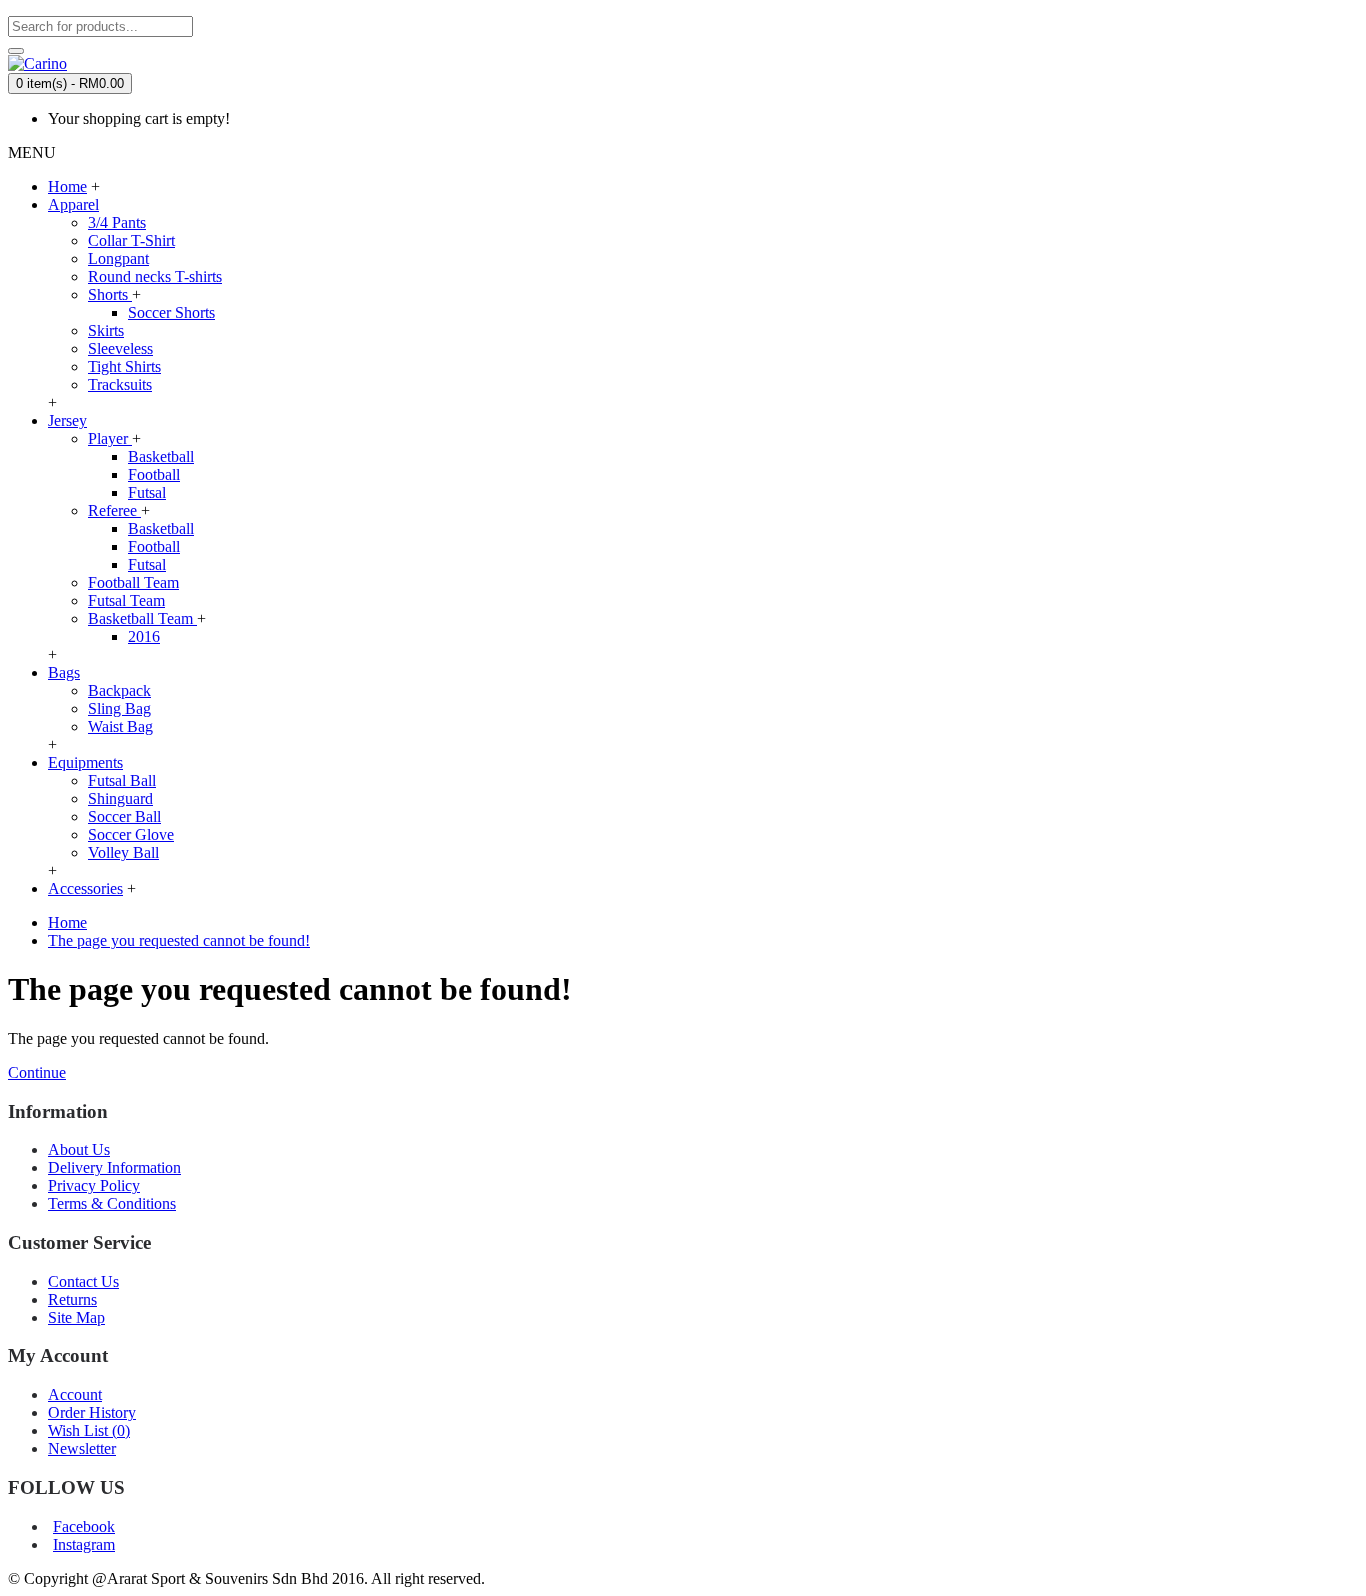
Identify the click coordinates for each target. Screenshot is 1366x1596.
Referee (114, 510)
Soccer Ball (124, 816)
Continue (37, 1072)
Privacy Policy (94, 1185)
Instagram (84, 1544)
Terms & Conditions (112, 1203)
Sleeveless (120, 348)
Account (75, 1394)
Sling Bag (119, 708)
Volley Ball (123, 852)
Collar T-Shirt (131, 240)
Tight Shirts (124, 366)
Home (67, 922)
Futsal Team (126, 600)
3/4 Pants (117, 222)
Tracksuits (120, 384)
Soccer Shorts (171, 312)
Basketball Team (142, 618)
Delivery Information (114, 1167)
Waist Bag (120, 726)
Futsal (147, 492)
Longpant (118, 258)
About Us (79, 1149)
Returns (72, 1299)
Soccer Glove (131, 834)
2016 (144, 636)
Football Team (133, 582)
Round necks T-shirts (155, 276)
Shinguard (120, 798)
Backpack (119, 690)
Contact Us (83, 1281)
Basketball (161, 456)
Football (154, 474)
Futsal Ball (122, 780)
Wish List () (89, 1430)
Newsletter (82, 1448)
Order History (92, 1412)
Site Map (76, 1317)
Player (110, 438)
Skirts (106, 330)
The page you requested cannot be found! (179, 940)
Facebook (84, 1526)
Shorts (110, 294)
